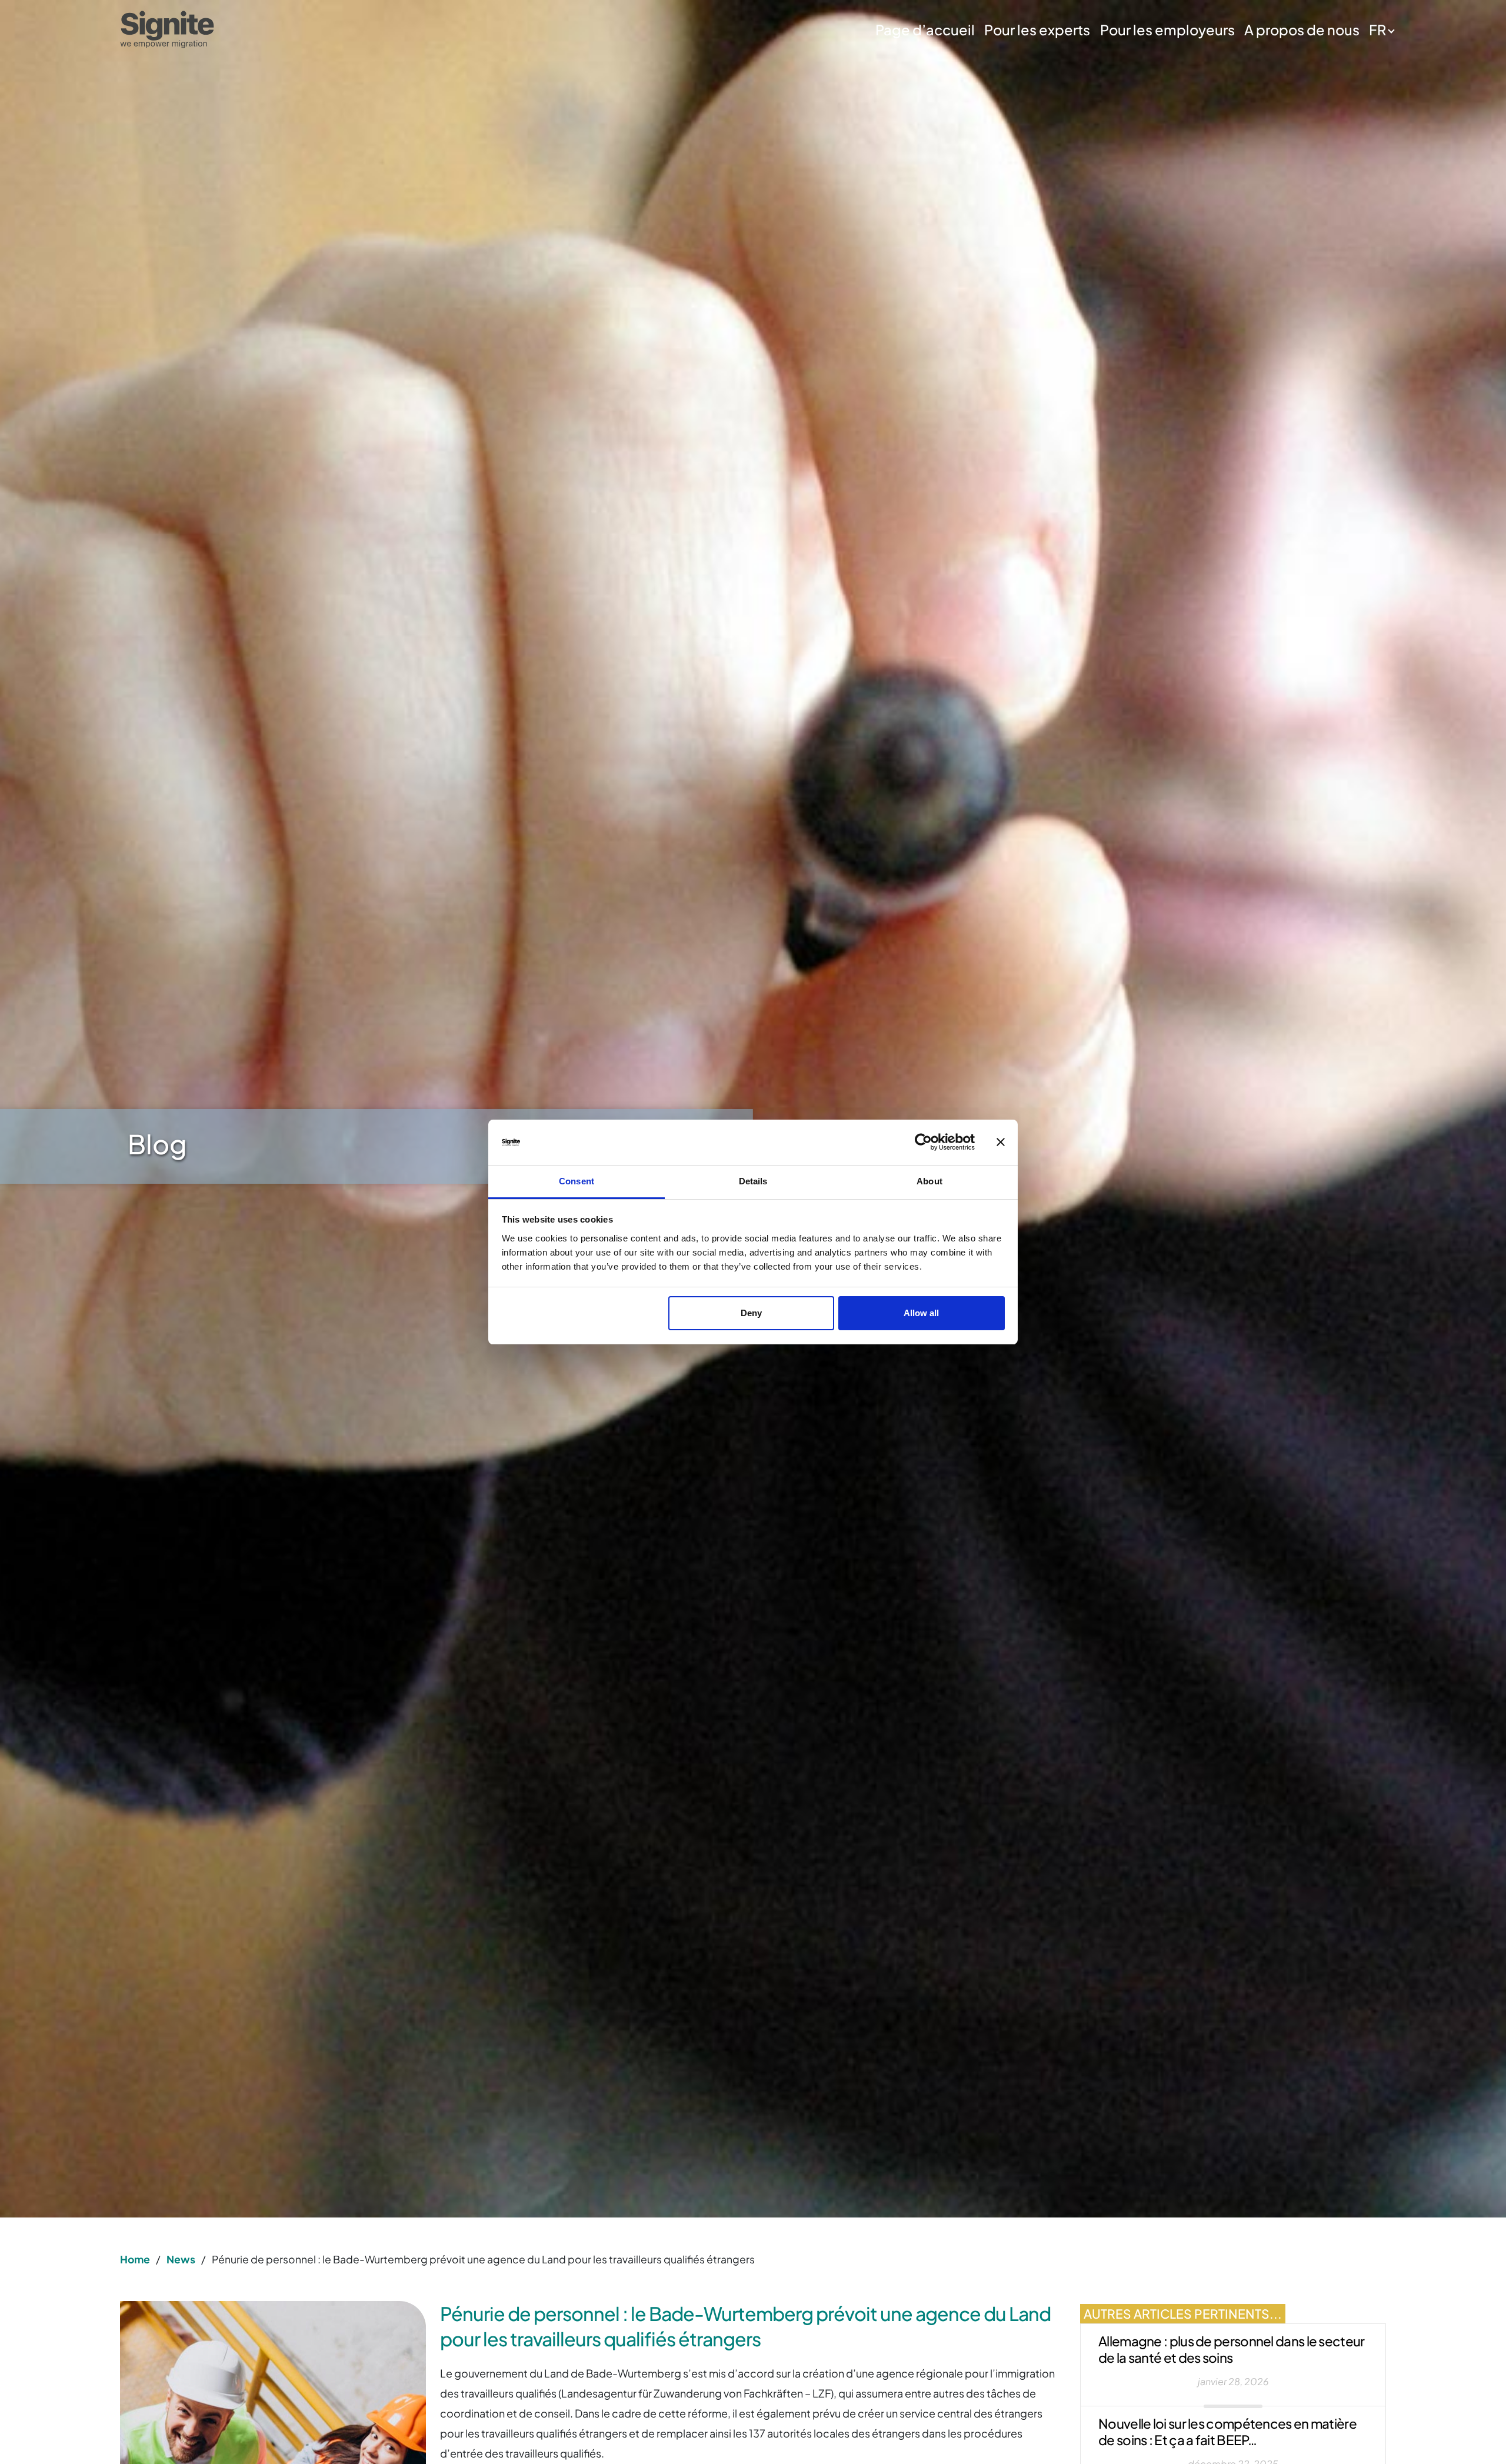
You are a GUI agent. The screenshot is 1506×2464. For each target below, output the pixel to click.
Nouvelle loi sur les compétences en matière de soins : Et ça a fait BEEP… (1227, 2432)
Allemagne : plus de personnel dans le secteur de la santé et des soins (1232, 2349)
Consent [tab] (577, 1181)
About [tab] (929, 1181)
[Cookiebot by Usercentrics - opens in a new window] (923, 1143)
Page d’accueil (925, 29)
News (181, 2259)
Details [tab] (753, 1181)
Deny (751, 1313)
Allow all (921, 1313)
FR (1377, 29)
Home (135, 2259)
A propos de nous (1302, 29)
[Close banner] (1001, 1143)
